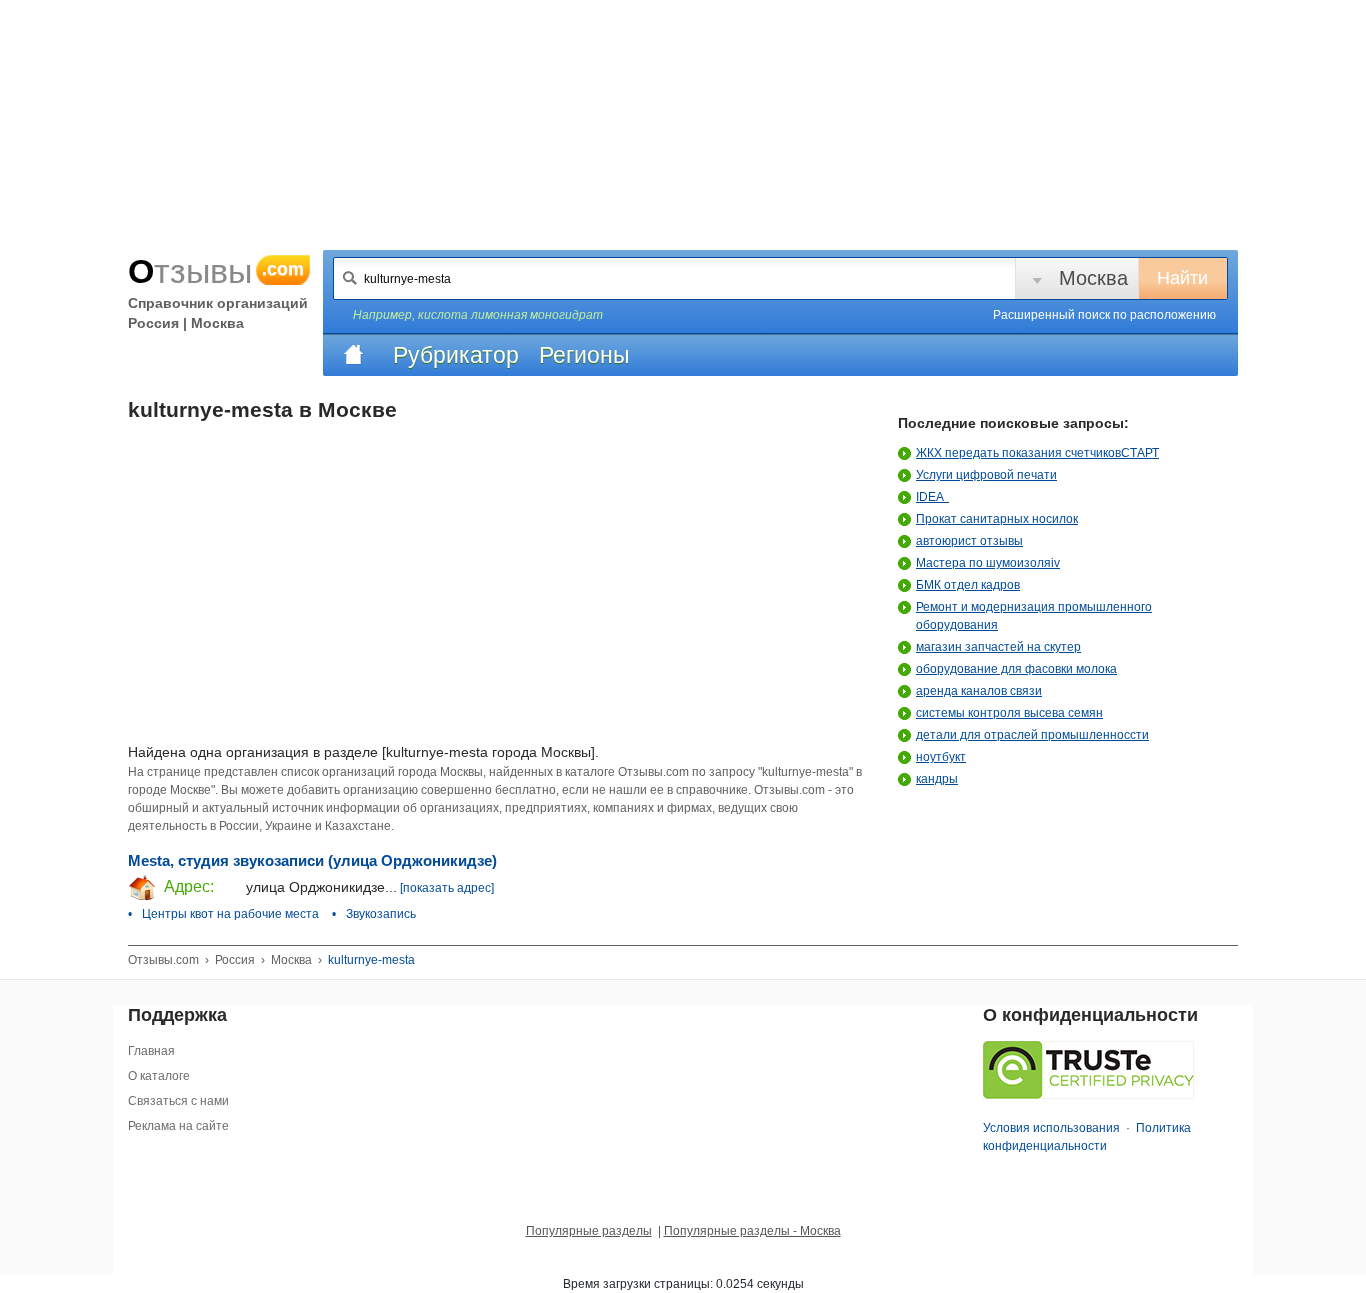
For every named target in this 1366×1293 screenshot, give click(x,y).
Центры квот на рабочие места (230, 914)
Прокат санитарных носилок (997, 519)
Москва (1093, 278)
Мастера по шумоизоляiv (988, 563)
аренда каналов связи (979, 691)
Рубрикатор (456, 355)
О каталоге (159, 1076)
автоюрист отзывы (969, 541)
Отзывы (216, 271)
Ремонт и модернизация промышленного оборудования (1034, 616)
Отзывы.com (163, 960)
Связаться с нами (178, 1101)
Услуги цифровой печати (986, 475)
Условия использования (1051, 1128)
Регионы (584, 355)
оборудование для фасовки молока (1016, 669)
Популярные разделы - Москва (752, 1231)
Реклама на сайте (178, 1126)
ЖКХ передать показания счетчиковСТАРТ (1037, 453)
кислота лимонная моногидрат (510, 315)
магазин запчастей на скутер (998, 647)
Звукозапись (381, 914)
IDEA (932, 497)
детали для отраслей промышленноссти (1032, 735)
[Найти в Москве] (350, 278)
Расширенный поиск (1104, 315)
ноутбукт (941, 757)
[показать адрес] (447, 888)
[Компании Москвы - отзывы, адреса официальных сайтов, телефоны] (353, 355)
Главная (151, 1051)
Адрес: (187, 886)
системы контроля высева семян (1009, 713)
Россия (235, 960)
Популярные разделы (589, 1231)
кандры (937, 779)
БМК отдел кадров (968, 585)
